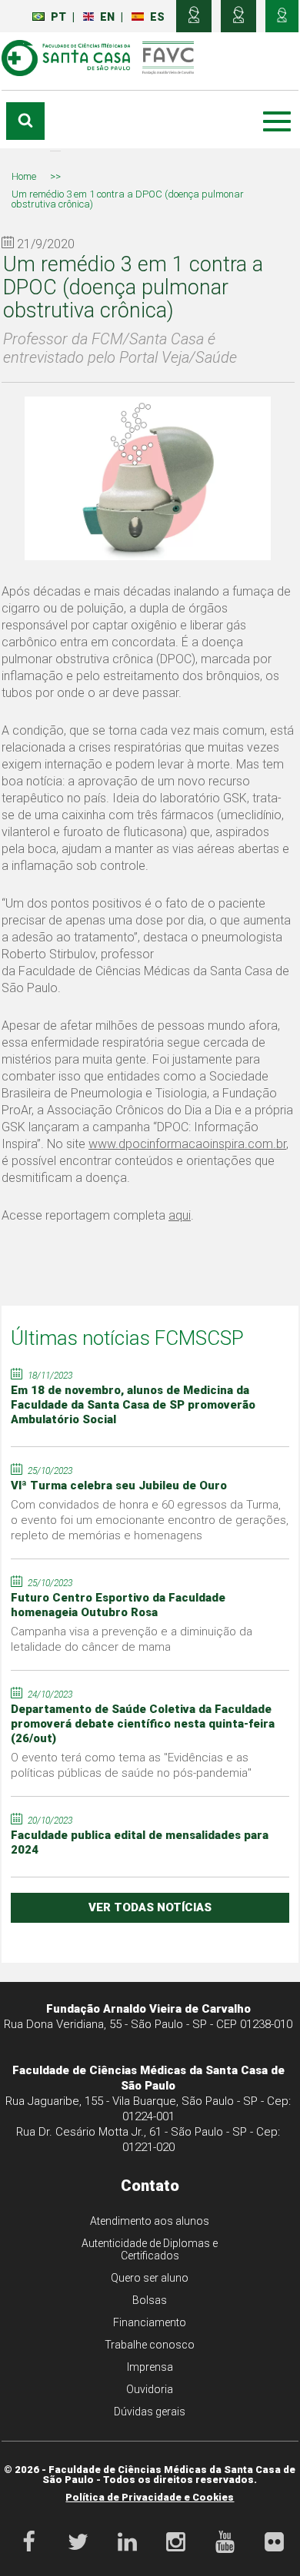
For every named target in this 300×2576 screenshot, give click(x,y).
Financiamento (150, 2322)
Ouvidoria (150, 2389)
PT (58, 17)
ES (157, 17)
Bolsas (150, 2300)
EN (107, 17)
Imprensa (150, 2367)
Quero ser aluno (150, 2278)
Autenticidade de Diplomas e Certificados (150, 2249)
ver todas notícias (150, 1907)
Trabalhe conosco (150, 2345)
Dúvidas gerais (150, 2412)
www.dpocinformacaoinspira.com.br (187, 1144)
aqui (180, 1215)
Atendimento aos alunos (150, 2221)
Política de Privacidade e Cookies (150, 2497)
